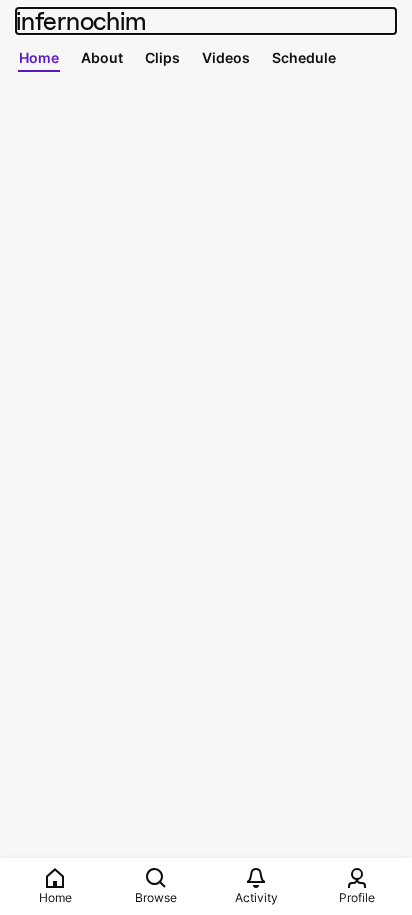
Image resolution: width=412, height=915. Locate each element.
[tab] (39, 57)
